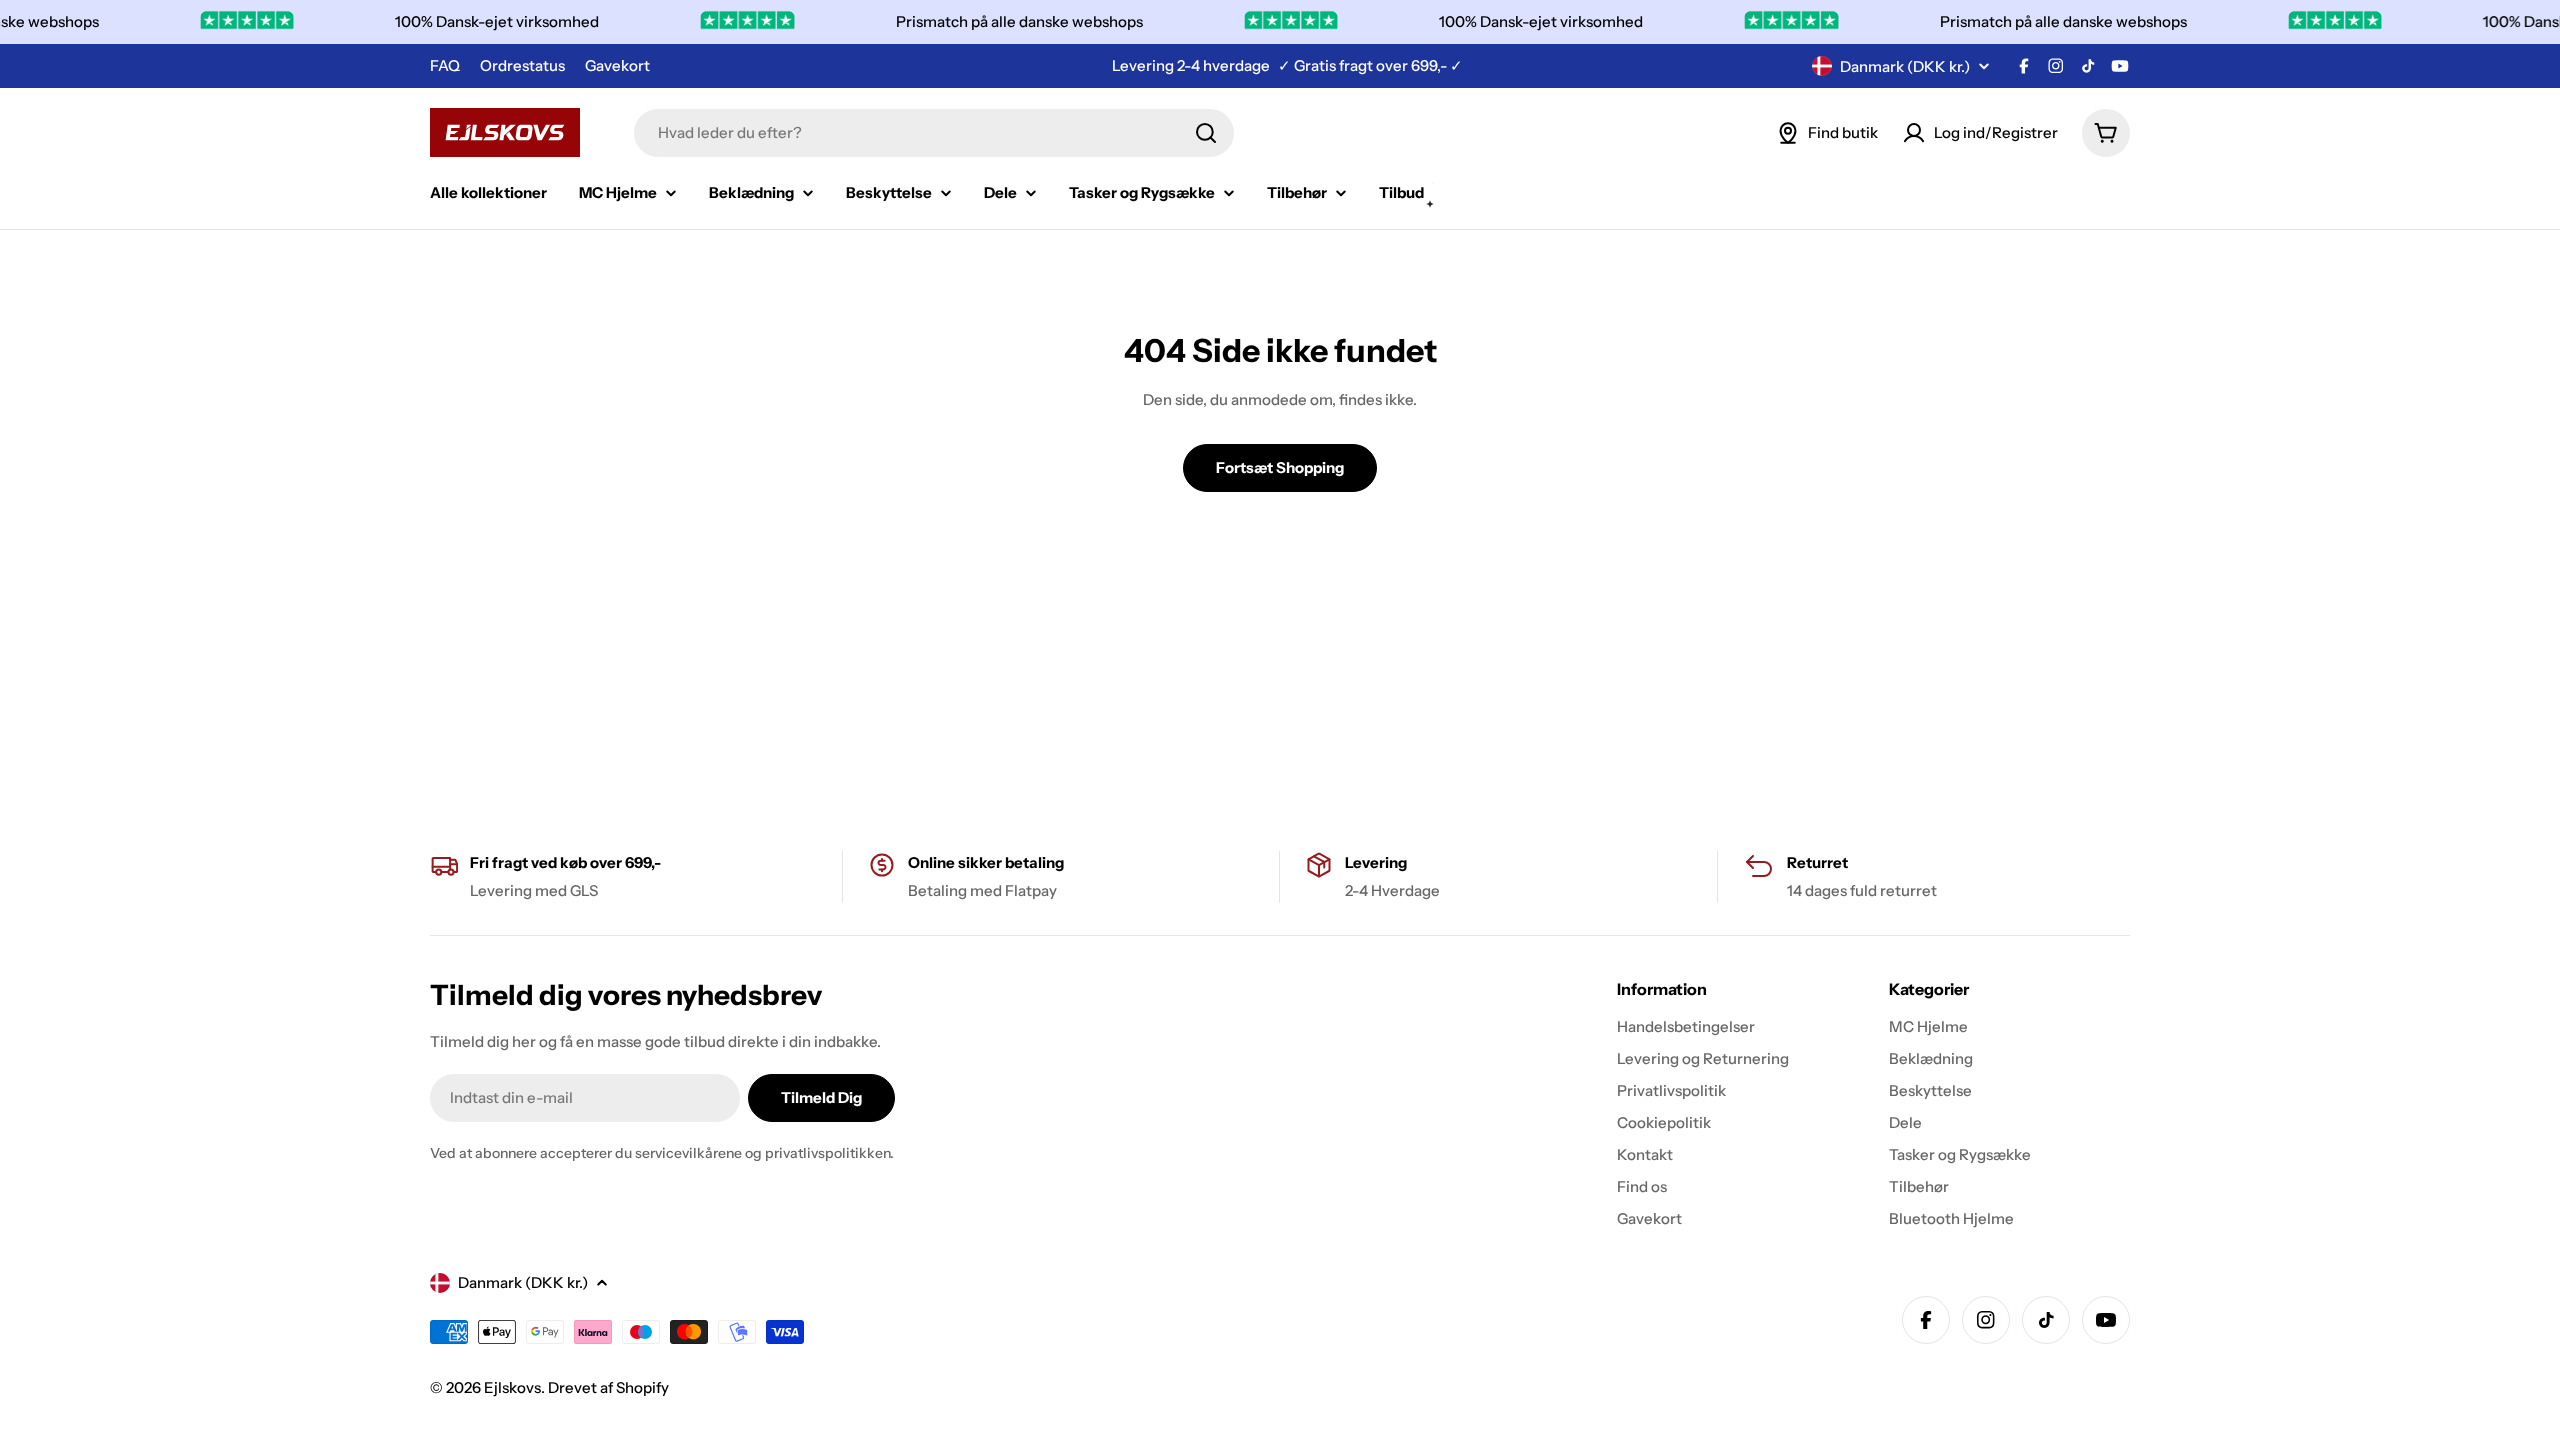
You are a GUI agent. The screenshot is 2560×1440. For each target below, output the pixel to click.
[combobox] (934, 133)
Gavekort (617, 65)
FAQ (445, 65)
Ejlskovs (512, 1387)
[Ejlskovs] (726, 22)
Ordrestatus (522, 65)
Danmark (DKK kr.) (1905, 66)
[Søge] (1206, 133)
